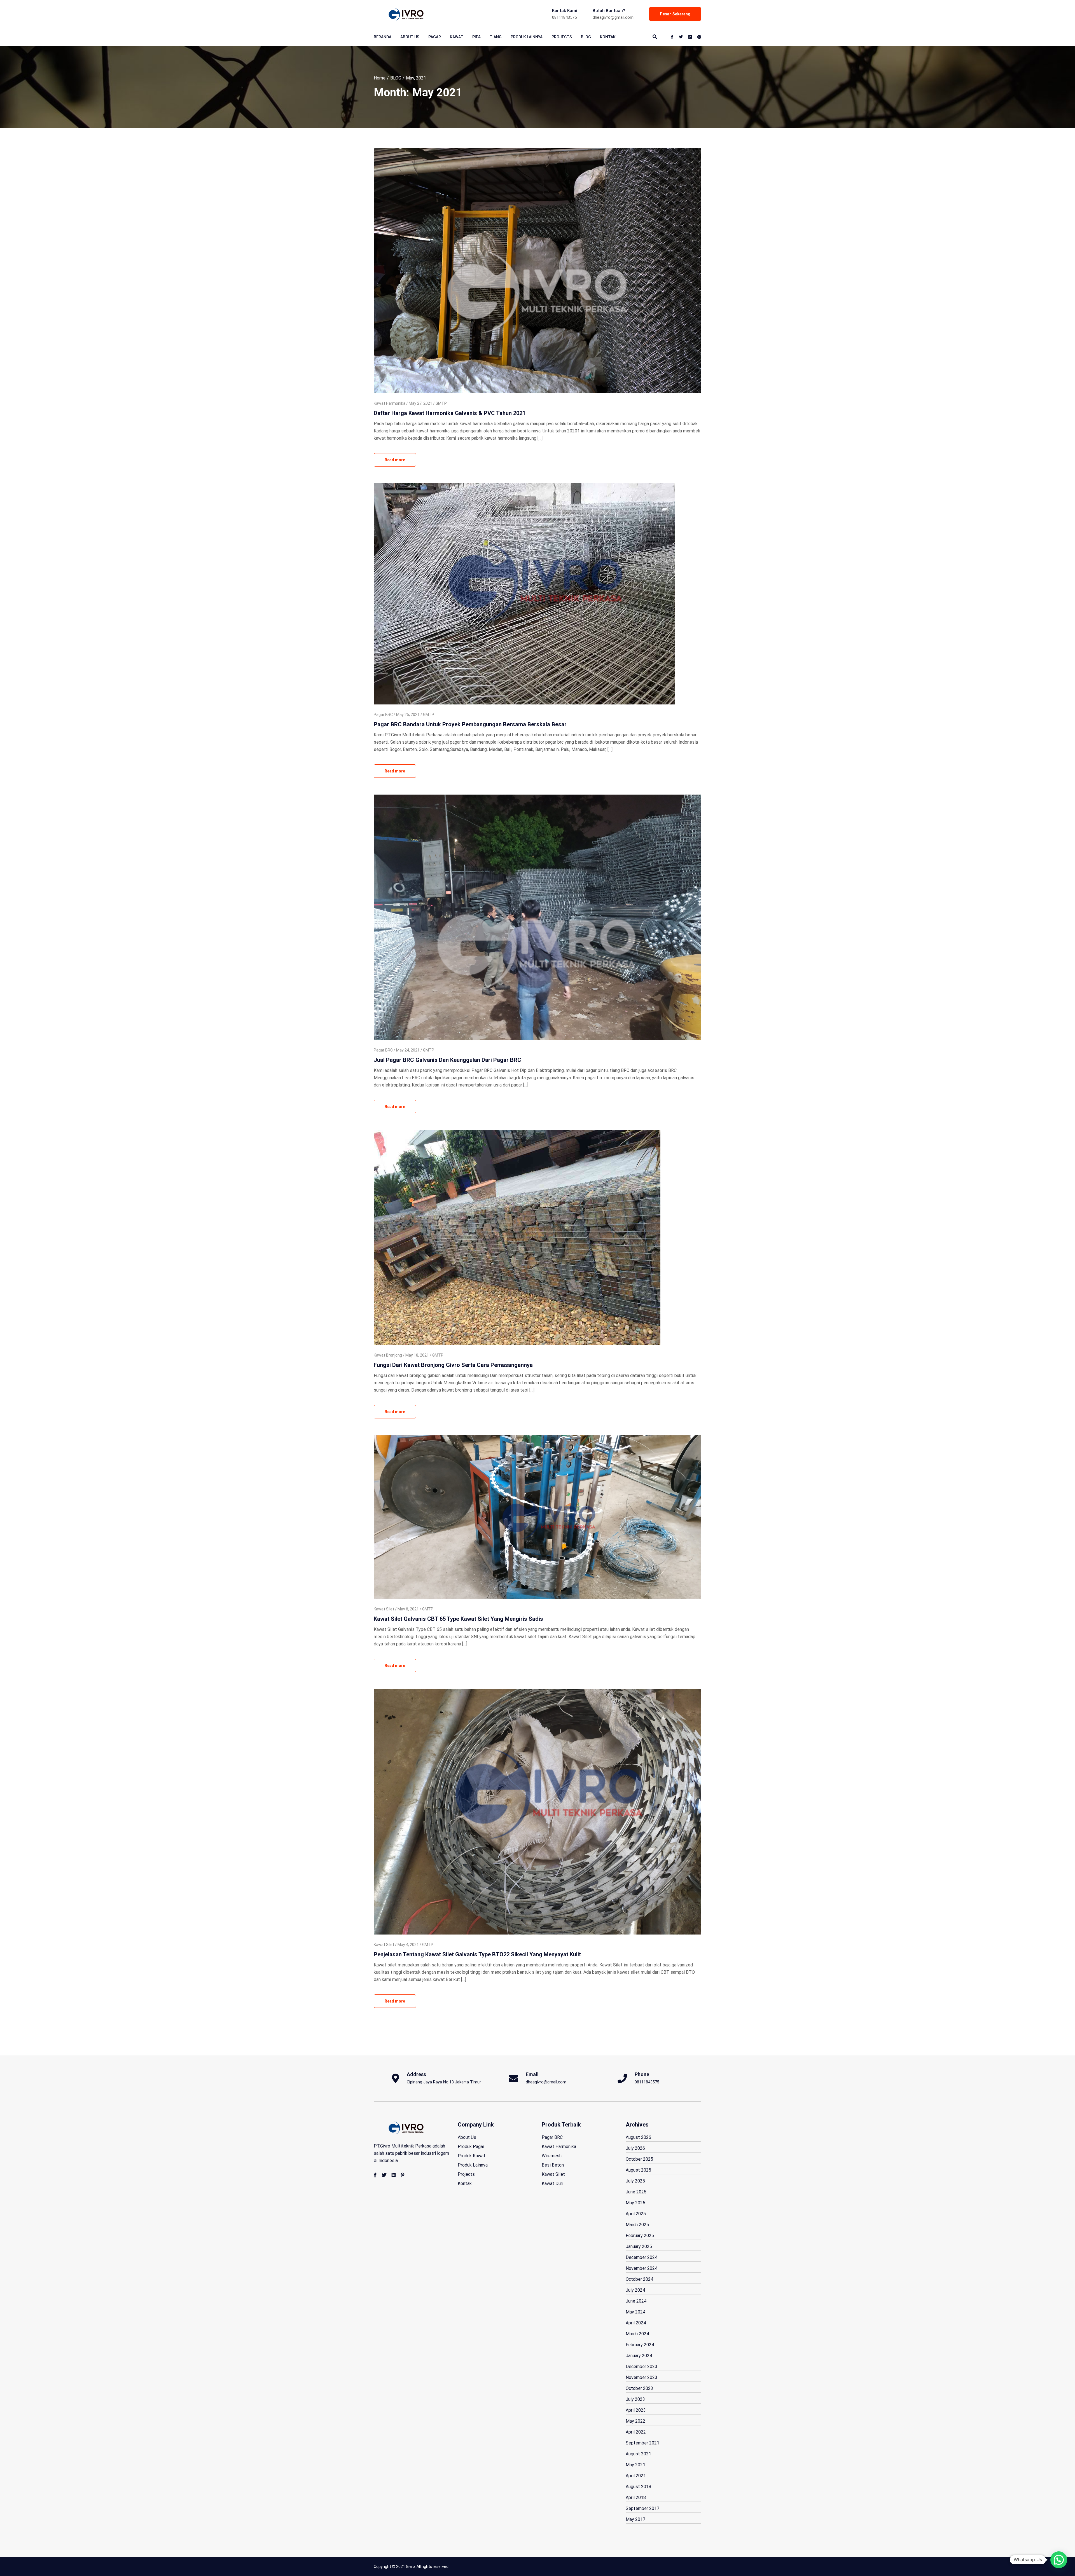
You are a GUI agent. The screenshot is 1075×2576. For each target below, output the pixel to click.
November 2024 (642, 2268)
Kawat (457, 37)
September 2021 (642, 2443)
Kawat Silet (384, 1609)
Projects (562, 37)
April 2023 (636, 2410)
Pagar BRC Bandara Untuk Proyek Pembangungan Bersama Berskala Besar (470, 724)
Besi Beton (553, 2165)
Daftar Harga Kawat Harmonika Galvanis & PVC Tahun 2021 (450, 413)
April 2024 (636, 2323)
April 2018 (636, 2497)
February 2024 (640, 2345)
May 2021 (635, 2465)
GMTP (441, 403)
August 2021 (638, 2454)
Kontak (608, 37)
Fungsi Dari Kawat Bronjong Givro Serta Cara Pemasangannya (453, 1365)
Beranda (383, 37)
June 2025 (636, 2192)
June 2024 (636, 2301)
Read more (395, 460)
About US (410, 37)
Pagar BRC (383, 715)
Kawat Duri (552, 2183)
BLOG (586, 37)
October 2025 (639, 2159)
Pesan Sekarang (675, 14)
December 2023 (642, 2367)
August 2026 (638, 2137)
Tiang (496, 37)
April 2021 (636, 2476)
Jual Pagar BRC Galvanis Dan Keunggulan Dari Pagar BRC (447, 1060)
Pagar (435, 37)
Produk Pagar (471, 2147)
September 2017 (642, 2508)
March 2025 (637, 2225)
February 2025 (640, 2236)
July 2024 (635, 2290)
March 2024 (637, 2334)
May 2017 (635, 2519)
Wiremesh (552, 2156)
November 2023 (642, 2377)
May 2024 (635, 2312)
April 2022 (636, 2432)
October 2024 (639, 2279)
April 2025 (636, 2214)
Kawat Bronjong (388, 1355)
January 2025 (639, 2246)
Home (380, 78)
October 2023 (639, 2388)
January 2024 (639, 2356)
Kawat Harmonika (390, 403)
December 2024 (642, 2257)
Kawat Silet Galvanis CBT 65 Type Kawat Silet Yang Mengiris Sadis (458, 1619)
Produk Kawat (472, 2156)
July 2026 (635, 2148)
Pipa (476, 37)
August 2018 (638, 2487)
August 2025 (638, 2170)
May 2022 (635, 2421)
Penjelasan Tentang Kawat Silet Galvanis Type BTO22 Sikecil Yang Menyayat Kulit (477, 1954)
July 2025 (635, 2181)
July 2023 (635, 2399)
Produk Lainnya (527, 37)
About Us (467, 2137)
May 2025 (635, 2203)
